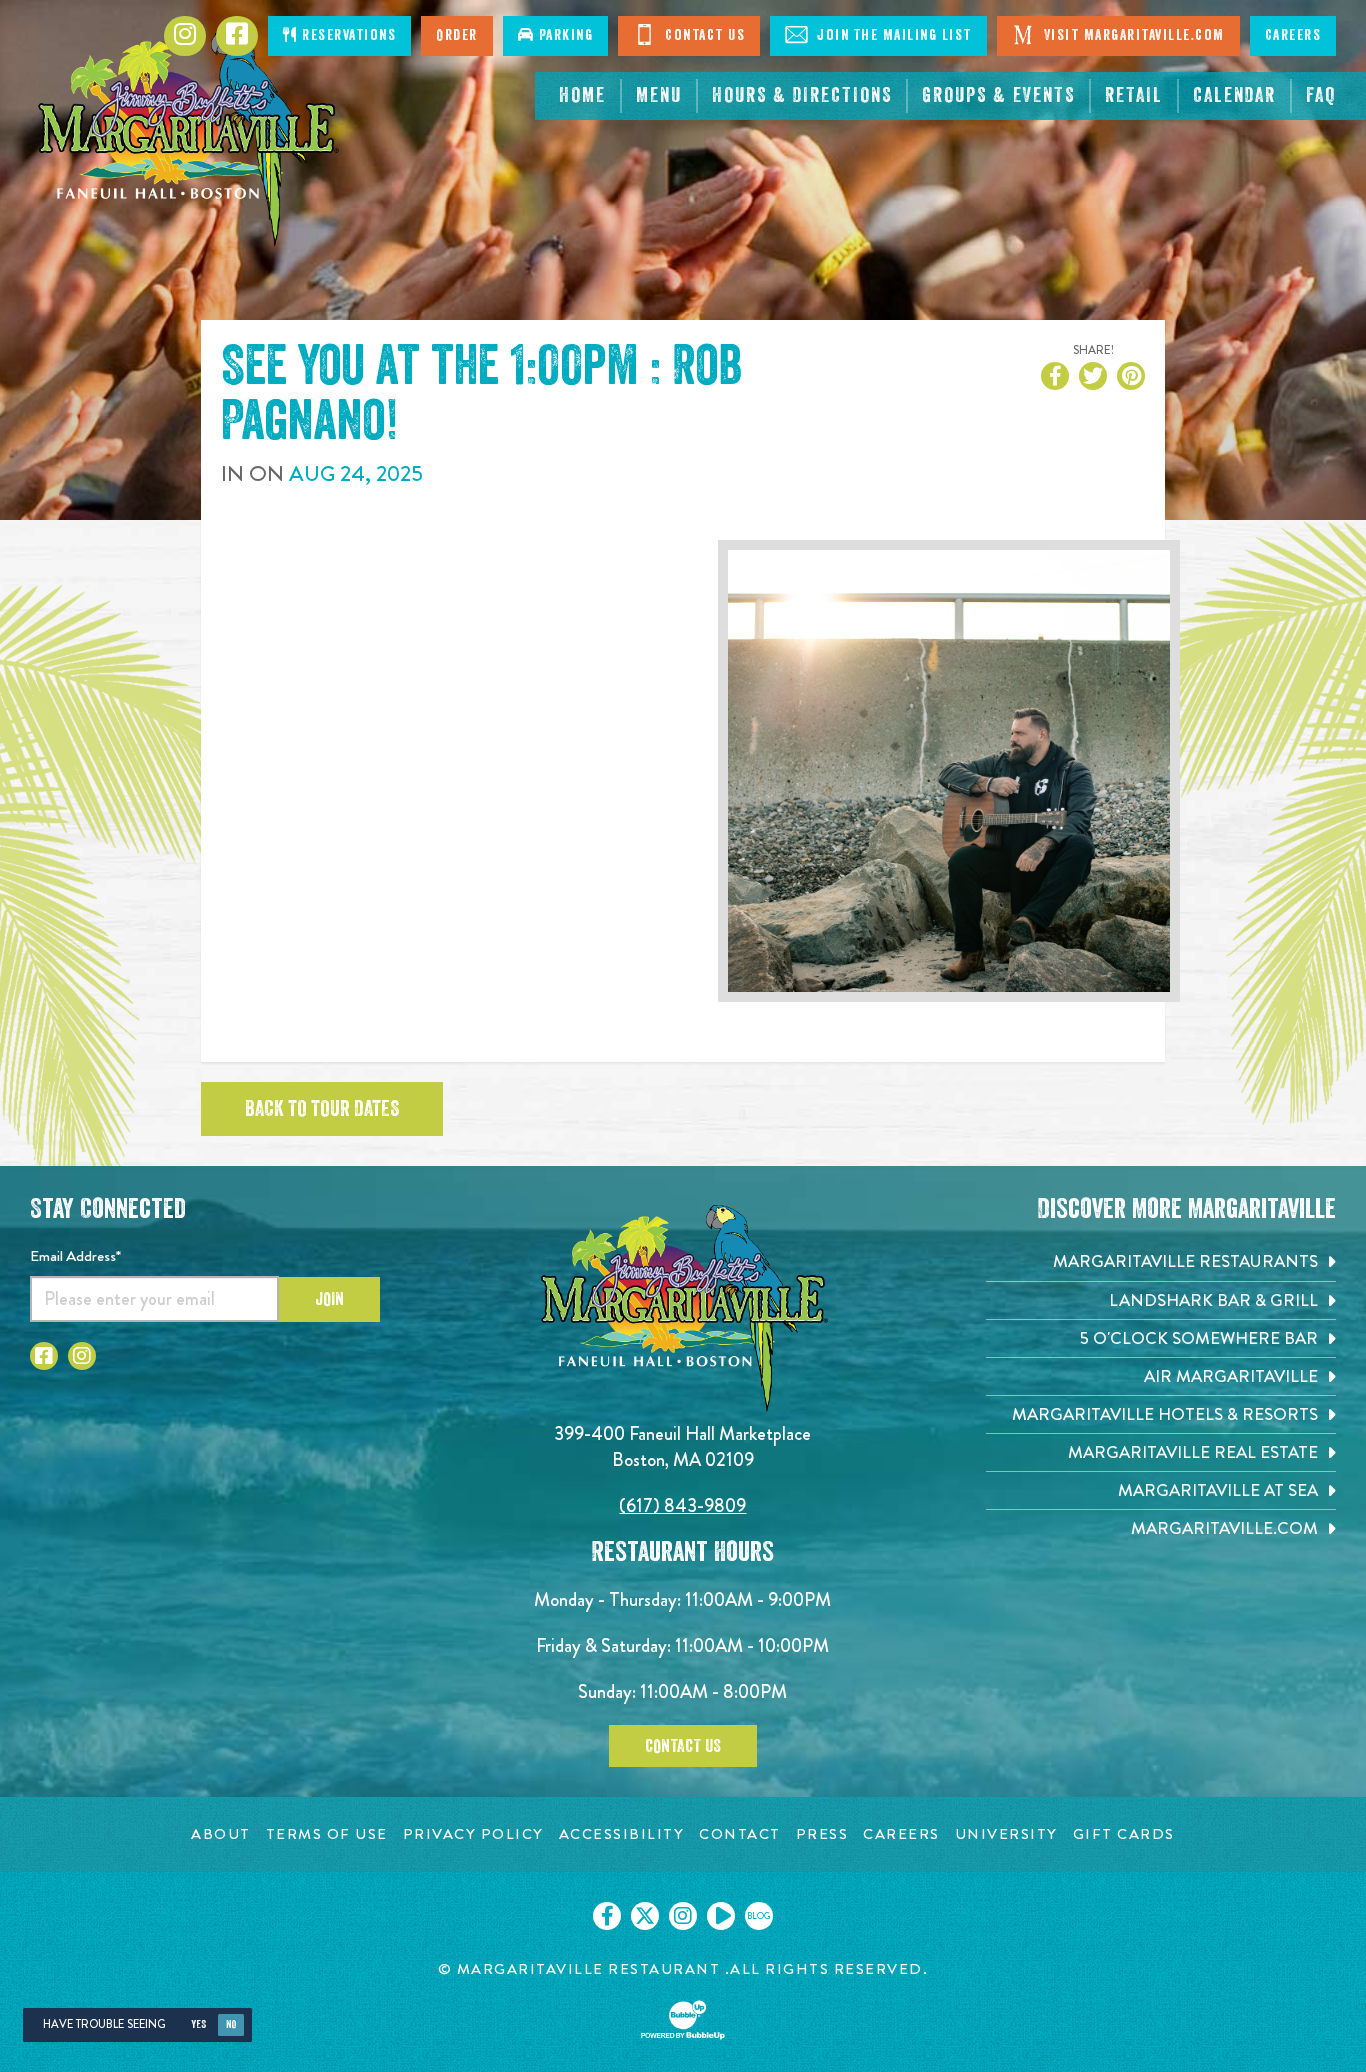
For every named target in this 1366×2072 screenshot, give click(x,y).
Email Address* (75, 1256)
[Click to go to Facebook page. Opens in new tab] (237, 36)
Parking (563, 35)
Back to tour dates (322, 1109)
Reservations (347, 35)
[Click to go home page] (187, 138)
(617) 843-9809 (682, 1505)
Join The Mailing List (892, 35)
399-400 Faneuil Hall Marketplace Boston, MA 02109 (682, 1446)
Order (457, 35)
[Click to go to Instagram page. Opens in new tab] (185, 36)
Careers (1293, 35)
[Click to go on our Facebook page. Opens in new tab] (607, 1916)
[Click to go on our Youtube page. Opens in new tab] (721, 1916)
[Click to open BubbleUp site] (683, 2020)
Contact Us (703, 35)
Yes (198, 2024)
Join (329, 1299)
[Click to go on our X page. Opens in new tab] (645, 1916)
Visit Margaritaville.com (1132, 35)
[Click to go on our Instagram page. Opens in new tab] (683, 1916)
